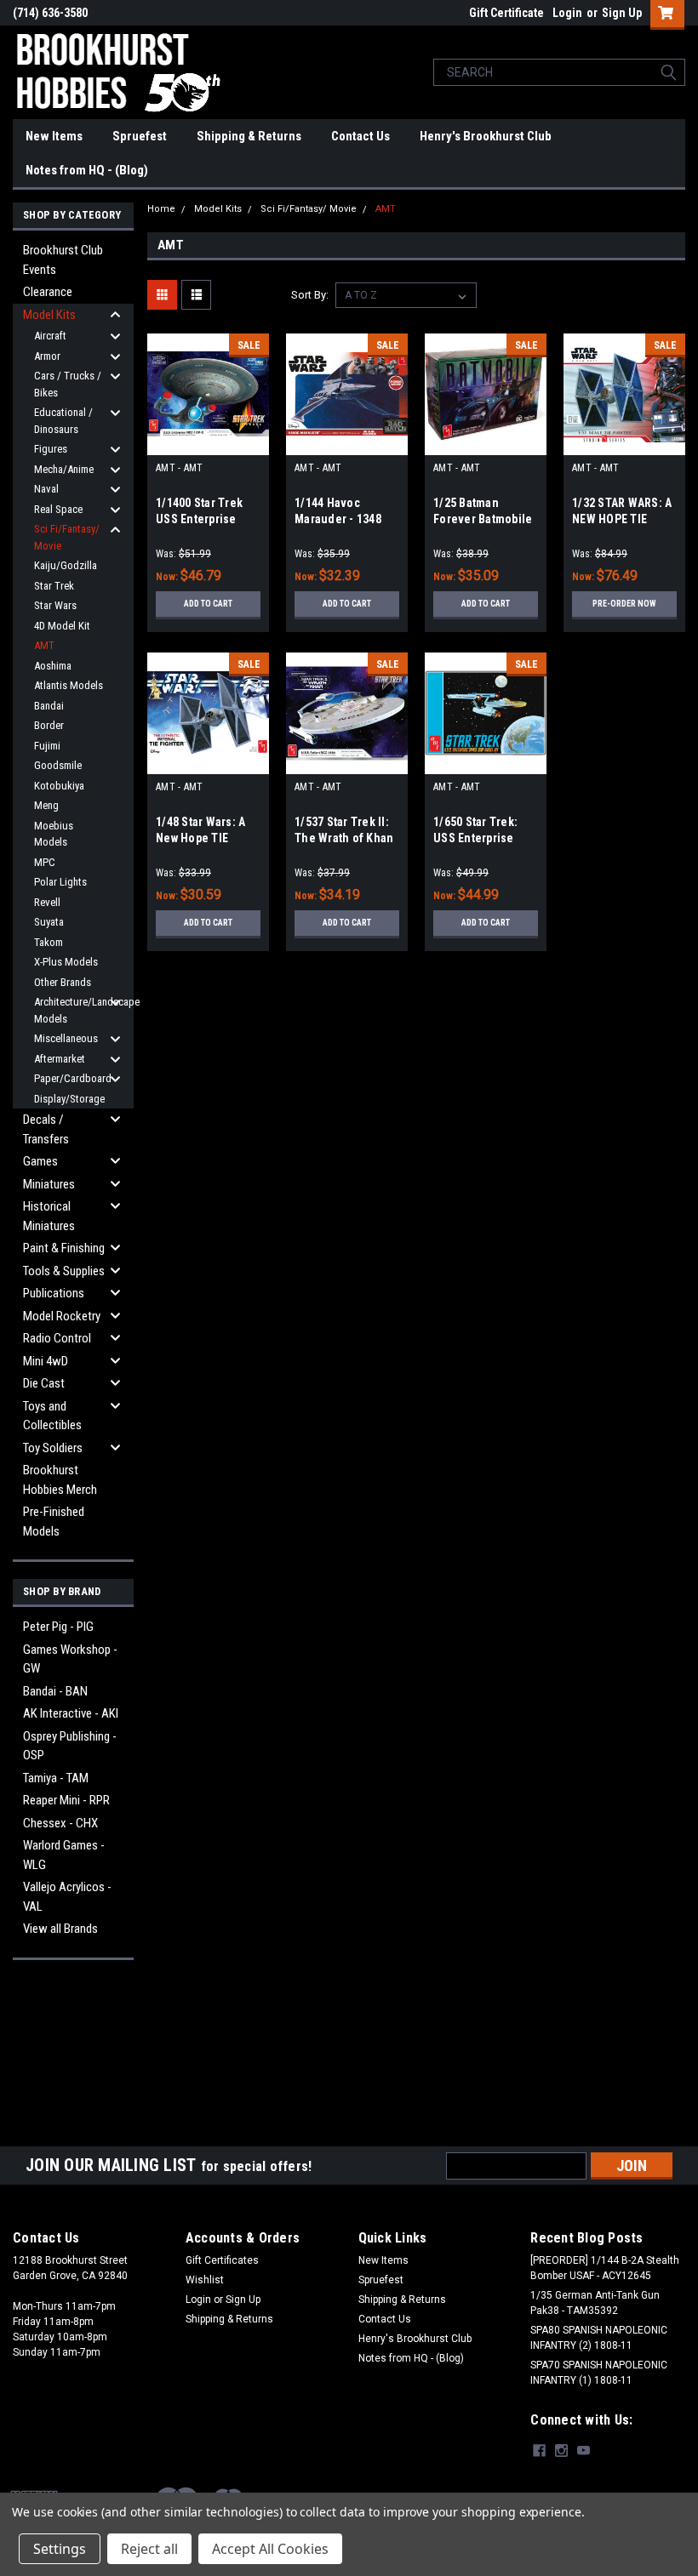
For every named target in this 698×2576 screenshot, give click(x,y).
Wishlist (205, 2280)
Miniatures (49, 1184)
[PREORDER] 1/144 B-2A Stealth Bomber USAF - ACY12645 (605, 2268)
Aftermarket (60, 1059)
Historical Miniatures (49, 1216)
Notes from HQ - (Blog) (87, 170)
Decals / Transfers (46, 1129)
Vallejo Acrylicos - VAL (67, 1897)
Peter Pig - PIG (58, 1627)
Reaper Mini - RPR (66, 1800)
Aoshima (53, 666)
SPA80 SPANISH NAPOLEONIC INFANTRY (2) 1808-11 (599, 2338)
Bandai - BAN (55, 1691)
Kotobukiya (59, 786)
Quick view (208, 442)
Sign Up (622, 13)
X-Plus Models (66, 962)
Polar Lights (60, 882)
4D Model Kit (62, 626)
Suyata (49, 922)
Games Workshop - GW (70, 1659)
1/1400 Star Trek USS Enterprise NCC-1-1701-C (199, 519)
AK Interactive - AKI (71, 1713)
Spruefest (140, 136)
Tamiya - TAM (56, 1778)
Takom (49, 942)
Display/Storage (69, 1099)
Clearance (48, 292)
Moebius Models (54, 834)
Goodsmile (58, 765)
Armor (47, 356)
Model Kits (49, 315)
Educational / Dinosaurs (63, 421)
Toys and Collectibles (52, 1416)
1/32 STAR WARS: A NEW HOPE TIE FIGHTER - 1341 (622, 519)
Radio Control (57, 1338)
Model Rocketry (62, 1316)
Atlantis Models (69, 685)
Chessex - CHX (60, 1823)
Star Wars (55, 605)
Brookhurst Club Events (63, 260)
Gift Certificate (506, 13)
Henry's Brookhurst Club (486, 136)
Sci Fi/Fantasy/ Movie (67, 537)
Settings (60, 2549)
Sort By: (310, 295)
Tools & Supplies (64, 1271)
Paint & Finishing (64, 1248)
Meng (46, 805)
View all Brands (60, 1929)
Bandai (49, 706)
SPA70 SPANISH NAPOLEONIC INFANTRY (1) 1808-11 (599, 2373)
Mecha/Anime (64, 469)
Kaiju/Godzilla (66, 565)
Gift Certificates (222, 2260)
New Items (54, 136)
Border (49, 725)
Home (161, 209)
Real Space (58, 509)
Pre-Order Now (624, 604)
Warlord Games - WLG (64, 1855)
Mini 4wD (46, 1361)
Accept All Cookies (270, 2549)
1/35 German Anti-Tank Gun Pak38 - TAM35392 (595, 2303)
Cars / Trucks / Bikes (68, 384)
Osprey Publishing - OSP (70, 1746)
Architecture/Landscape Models (75, 1010)
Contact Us (360, 136)
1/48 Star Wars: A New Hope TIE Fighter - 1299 (200, 838)
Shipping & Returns (249, 136)
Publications (54, 1293)
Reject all (149, 2549)
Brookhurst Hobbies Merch (60, 1480)
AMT (44, 645)
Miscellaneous (66, 1038)
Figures (51, 449)
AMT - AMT (179, 468)
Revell (47, 902)
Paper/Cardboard (73, 1078)
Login (567, 13)
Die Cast (44, 1383)
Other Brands (63, 982)
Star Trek (54, 586)
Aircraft (50, 336)
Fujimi (47, 746)
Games (40, 1161)
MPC (45, 862)
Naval (46, 489)
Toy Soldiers (53, 1448)
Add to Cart (208, 604)
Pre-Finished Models (54, 1522)
